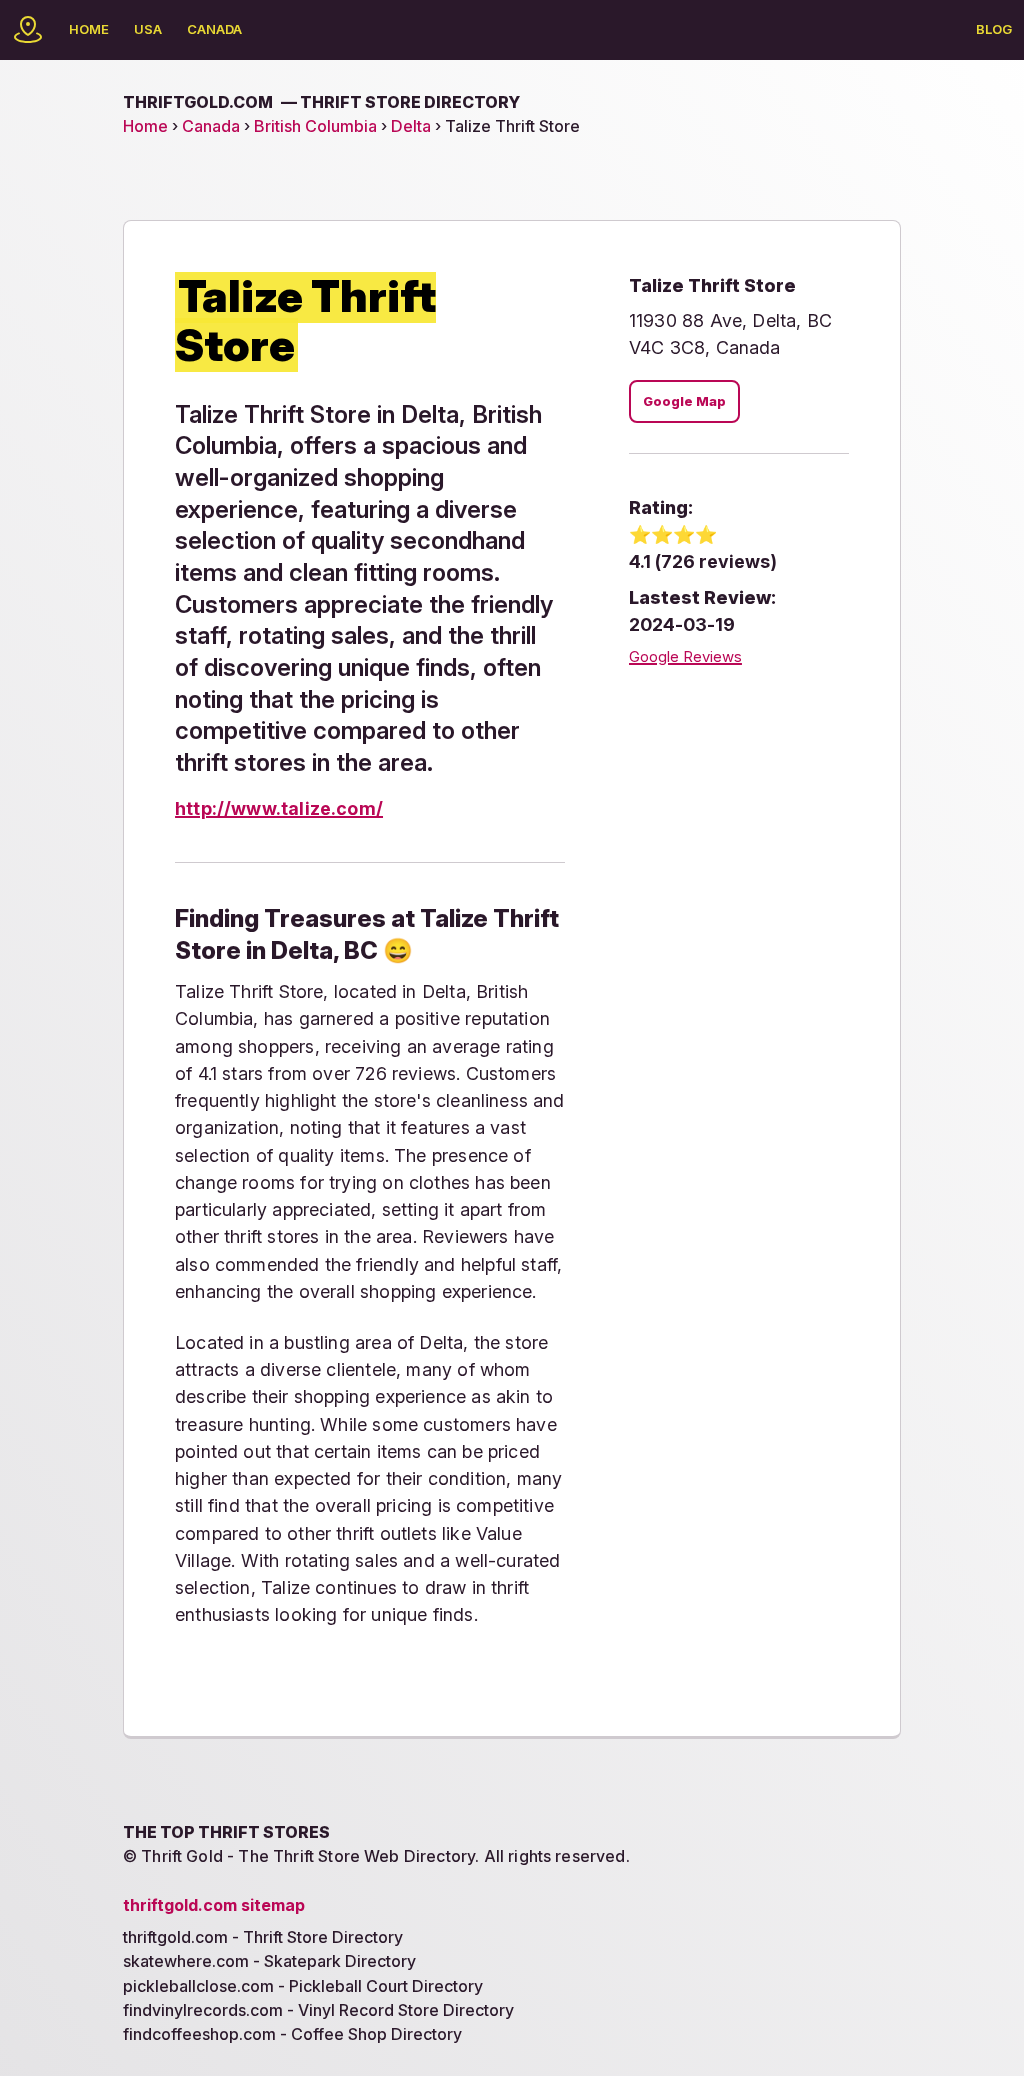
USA (148, 29)
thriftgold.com (321, 102)
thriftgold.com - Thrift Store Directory (263, 1937)
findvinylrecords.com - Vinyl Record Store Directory (318, 2010)
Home (89, 29)
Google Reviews (685, 657)
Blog (994, 29)
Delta (411, 126)
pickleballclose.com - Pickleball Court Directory (303, 1986)
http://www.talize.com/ (279, 808)
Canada (214, 29)
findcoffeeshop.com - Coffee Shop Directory (292, 2034)
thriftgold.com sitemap (214, 1905)
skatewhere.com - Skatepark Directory (269, 1961)
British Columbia (315, 126)
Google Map (684, 401)
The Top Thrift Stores (226, 1832)
